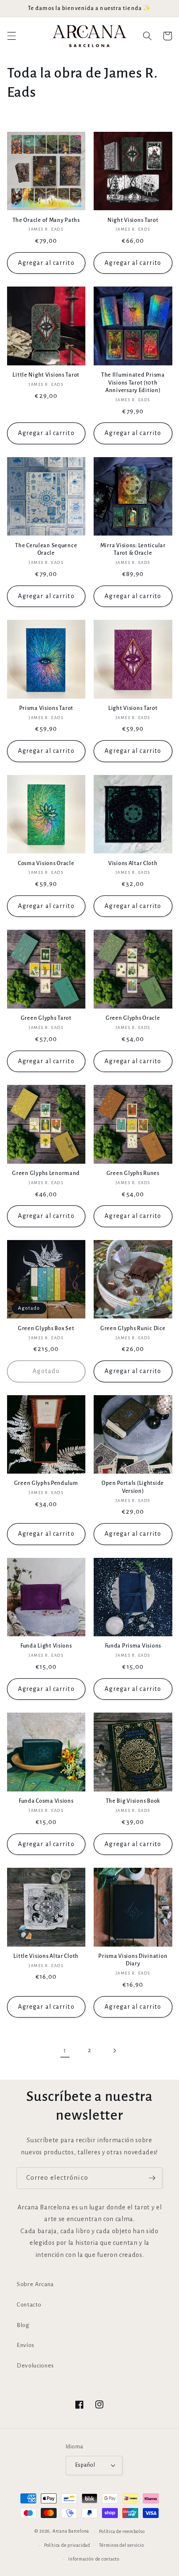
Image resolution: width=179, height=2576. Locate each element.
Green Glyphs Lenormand (46, 1173)
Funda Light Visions (46, 1646)
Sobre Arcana (35, 2284)
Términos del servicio (121, 2545)
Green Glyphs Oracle (133, 1018)
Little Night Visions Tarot (46, 375)
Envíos (26, 2345)
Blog (23, 2325)
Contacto (29, 2305)
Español (85, 2465)
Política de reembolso (122, 2531)
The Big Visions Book (133, 1801)
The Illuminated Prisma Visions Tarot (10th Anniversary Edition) (133, 382)
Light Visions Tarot (133, 708)
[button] (11, 36)
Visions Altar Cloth (133, 863)
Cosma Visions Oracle (46, 863)
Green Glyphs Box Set (46, 1328)
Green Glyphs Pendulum (46, 1483)
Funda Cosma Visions (46, 1801)
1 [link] (65, 2050)
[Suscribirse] (152, 2178)
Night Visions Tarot (133, 220)
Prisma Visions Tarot (46, 708)
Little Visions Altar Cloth (46, 1956)
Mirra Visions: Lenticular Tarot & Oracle (133, 549)
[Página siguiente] (114, 2050)
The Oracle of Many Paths (46, 220)
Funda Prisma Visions (133, 1646)
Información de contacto (94, 2559)
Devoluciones (35, 2366)
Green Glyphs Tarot (46, 1018)
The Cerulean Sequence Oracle (46, 549)
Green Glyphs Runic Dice (133, 1328)
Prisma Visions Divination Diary (133, 1960)
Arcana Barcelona (71, 2531)
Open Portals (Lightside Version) (133, 1487)
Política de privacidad (67, 2545)
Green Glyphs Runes (133, 1173)
